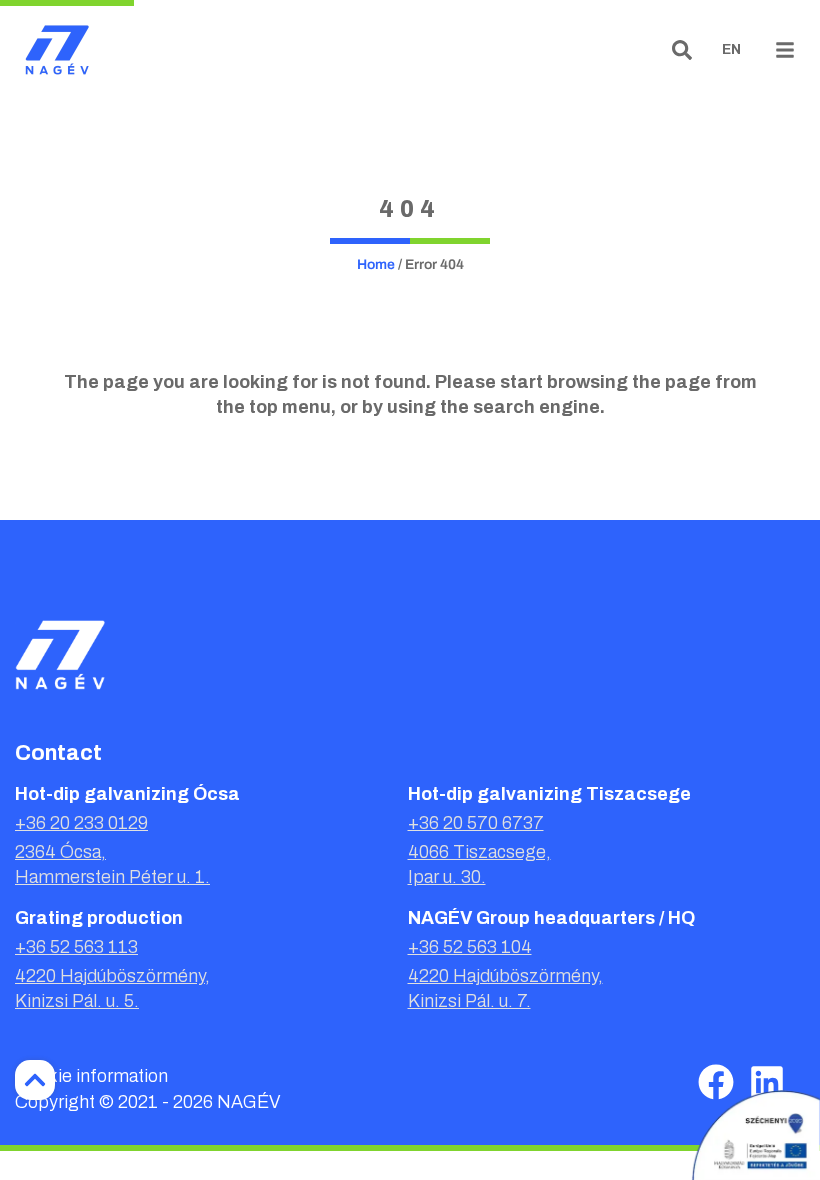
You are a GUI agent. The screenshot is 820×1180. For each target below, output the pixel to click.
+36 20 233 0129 (81, 823)
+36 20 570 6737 (476, 823)
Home (376, 264)
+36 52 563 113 (76, 947)
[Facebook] (716, 1082)
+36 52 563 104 (470, 947)
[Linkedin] (767, 1082)
